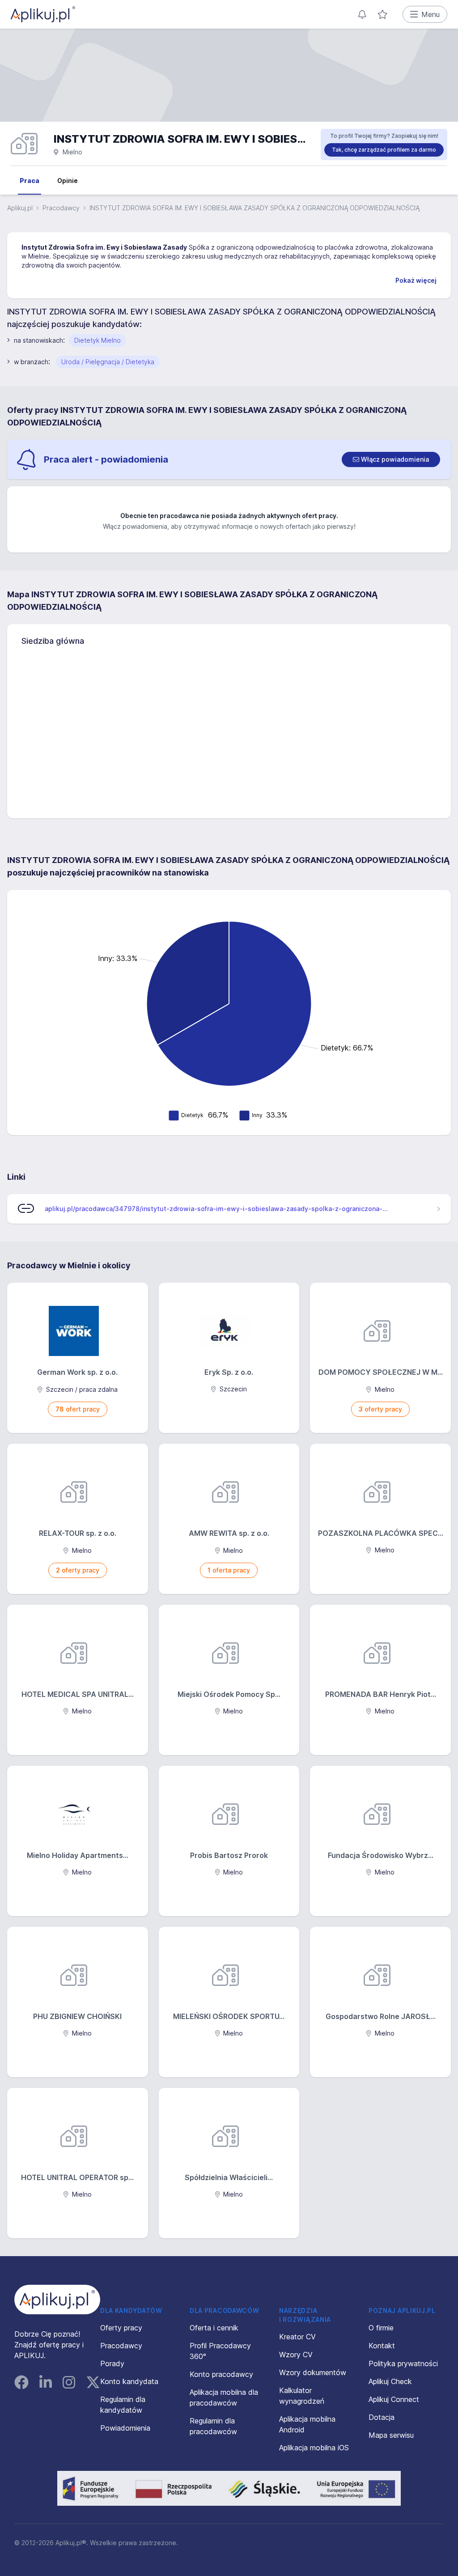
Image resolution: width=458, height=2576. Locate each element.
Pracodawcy (61, 208)
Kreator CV (297, 2337)
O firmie (381, 2328)
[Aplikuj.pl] (57, 2300)
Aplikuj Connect (394, 2399)
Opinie (68, 181)
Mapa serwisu (391, 2435)
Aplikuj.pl (20, 208)
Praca (30, 181)
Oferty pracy (121, 2328)
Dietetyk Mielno (98, 340)
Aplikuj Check (390, 2381)
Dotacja (382, 2417)
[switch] (391, 459)
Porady (112, 2363)
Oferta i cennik (214, 2328)
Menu (430, 14)
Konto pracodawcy (221, 2374)
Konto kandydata (129, 2381)
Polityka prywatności (403, 2363)
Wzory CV (296, 2355)
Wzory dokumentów (313, 2372)
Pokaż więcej (416, 280)
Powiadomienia (125, 2428)
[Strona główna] (43, 14)
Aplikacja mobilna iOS (314, 2448)
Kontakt (382, 2346)
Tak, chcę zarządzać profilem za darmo (384, 150)
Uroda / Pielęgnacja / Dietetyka (108, 362)
